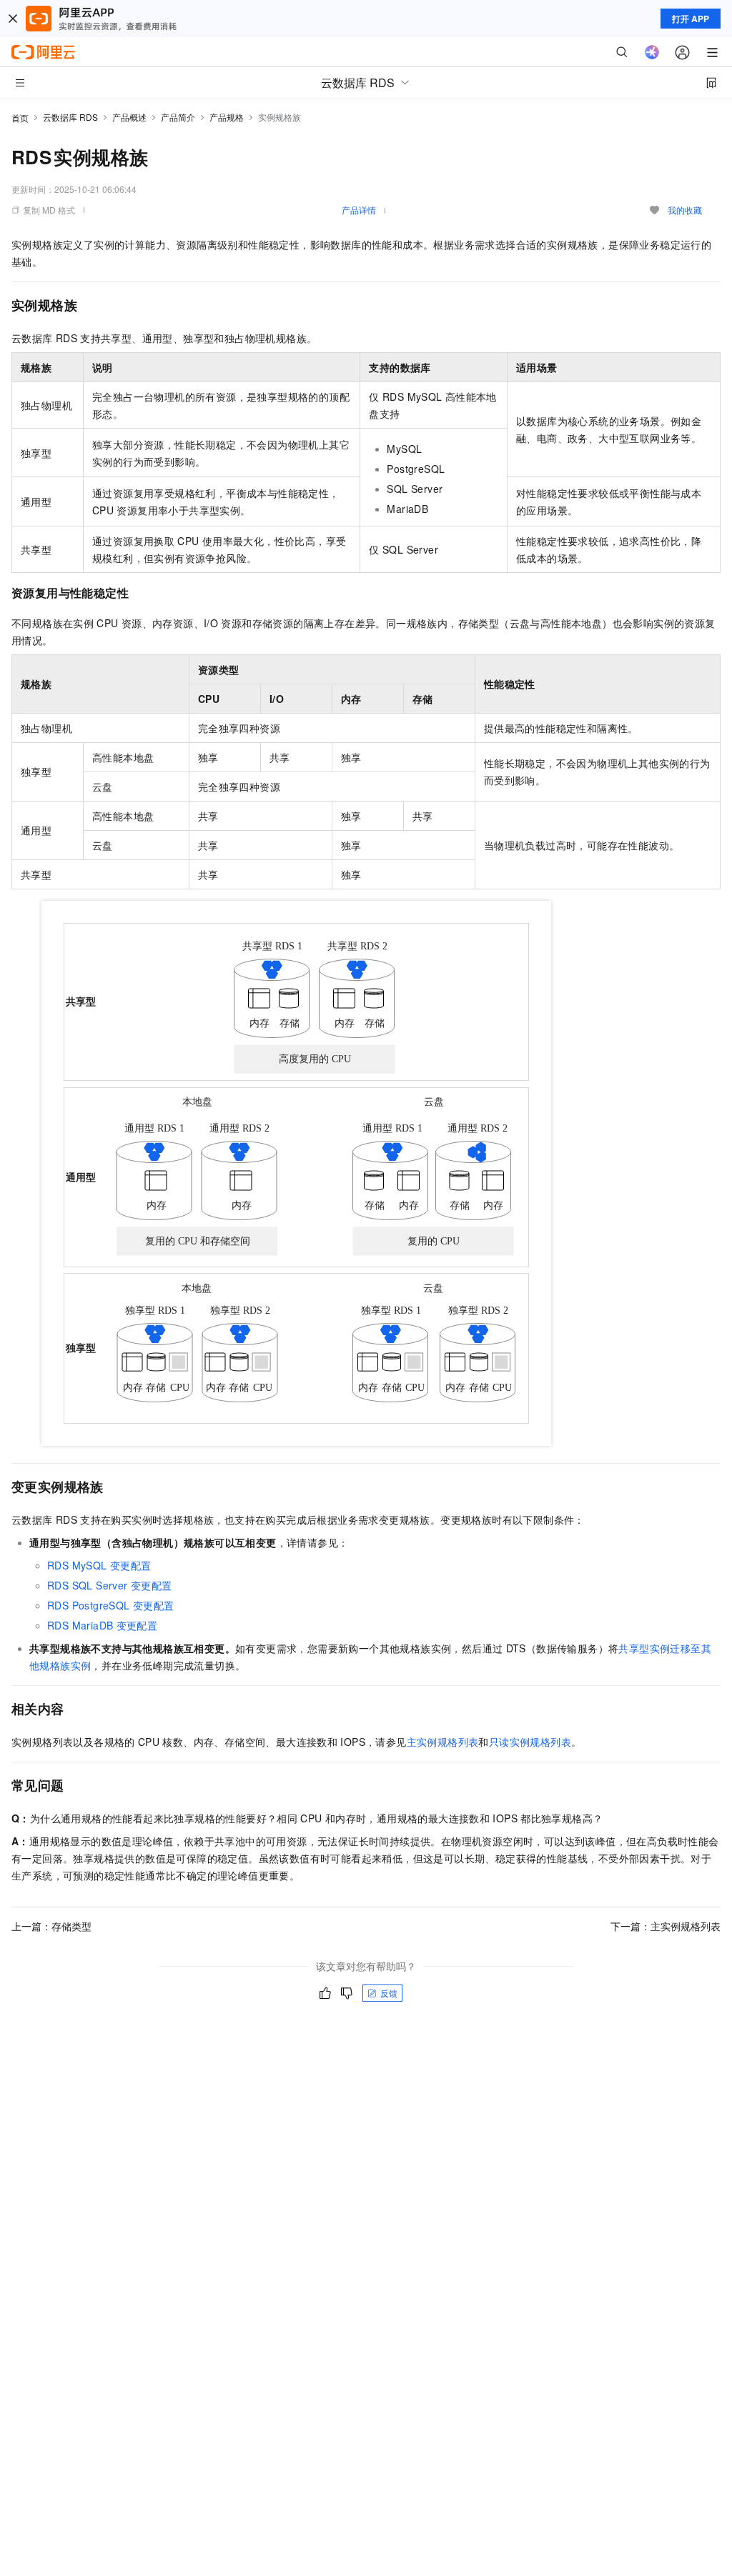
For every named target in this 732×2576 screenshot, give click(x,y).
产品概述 (129, 117)
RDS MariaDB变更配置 (102, 1625)
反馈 (389, 1993)
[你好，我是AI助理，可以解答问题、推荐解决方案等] (652, 52)
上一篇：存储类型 (51, 1926)
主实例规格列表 (443, 1742)
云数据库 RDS (70, 117)
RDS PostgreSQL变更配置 (110, 1605)
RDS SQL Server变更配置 (109, 1585)
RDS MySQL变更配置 (99, 1565)
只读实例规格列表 (530, 1742)
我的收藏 (685, 210)
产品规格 (227, 117)
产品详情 (359, 210)
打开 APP (691, 19)
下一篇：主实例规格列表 (666, 1926)
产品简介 (178, 117)
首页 (20, 118)
